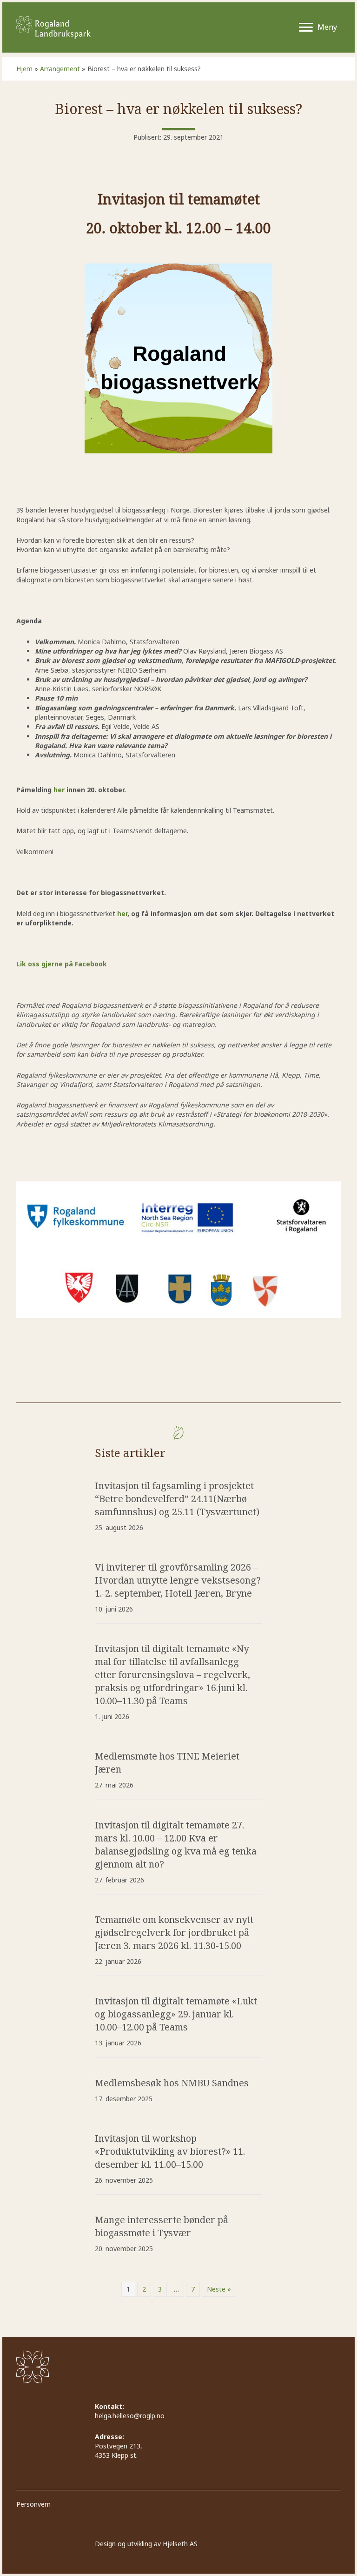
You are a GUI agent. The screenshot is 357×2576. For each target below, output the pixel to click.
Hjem (24, 69)
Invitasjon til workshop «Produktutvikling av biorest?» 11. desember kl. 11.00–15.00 (170, 2151)
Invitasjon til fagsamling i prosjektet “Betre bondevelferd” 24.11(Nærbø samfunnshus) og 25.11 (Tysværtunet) (177, 1499)
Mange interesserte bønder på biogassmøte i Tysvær (162, 2226)
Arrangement (60, 69)
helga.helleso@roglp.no (130, 2416)
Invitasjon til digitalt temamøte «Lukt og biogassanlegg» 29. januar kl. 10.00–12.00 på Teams (176, 2014)
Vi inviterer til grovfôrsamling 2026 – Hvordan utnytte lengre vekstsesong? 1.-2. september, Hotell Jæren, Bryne (178, 1580)
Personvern (33, 2505)
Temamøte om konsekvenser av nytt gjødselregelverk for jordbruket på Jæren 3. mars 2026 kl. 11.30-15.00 (174, 1932)
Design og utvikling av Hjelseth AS (146, 2544)
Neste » (219, 2289)
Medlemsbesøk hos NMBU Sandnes (172, 2083)
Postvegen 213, (119, 2446)
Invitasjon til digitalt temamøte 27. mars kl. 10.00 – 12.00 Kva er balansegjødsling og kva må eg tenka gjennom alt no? (176, 1844)
